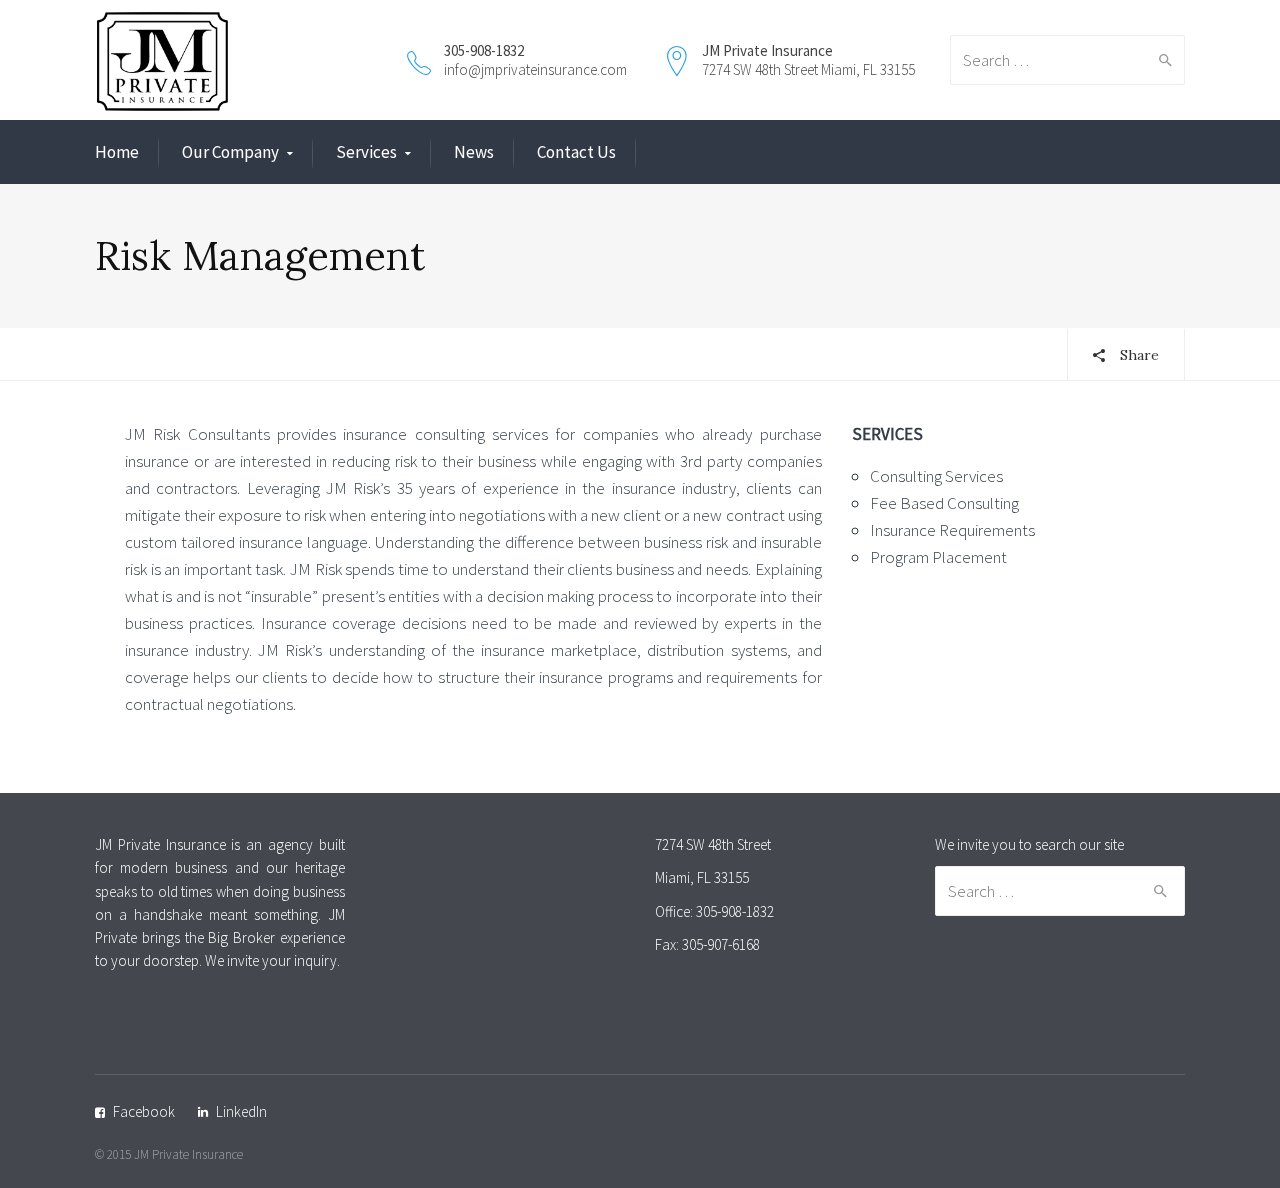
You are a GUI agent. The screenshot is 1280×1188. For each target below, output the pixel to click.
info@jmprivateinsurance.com (535, 69)
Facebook (144, 1111)
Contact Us (576, 152)
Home (117, 152)
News (474, 152)
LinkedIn (241, 1111)
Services (366, 152)
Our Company (230, 152)
